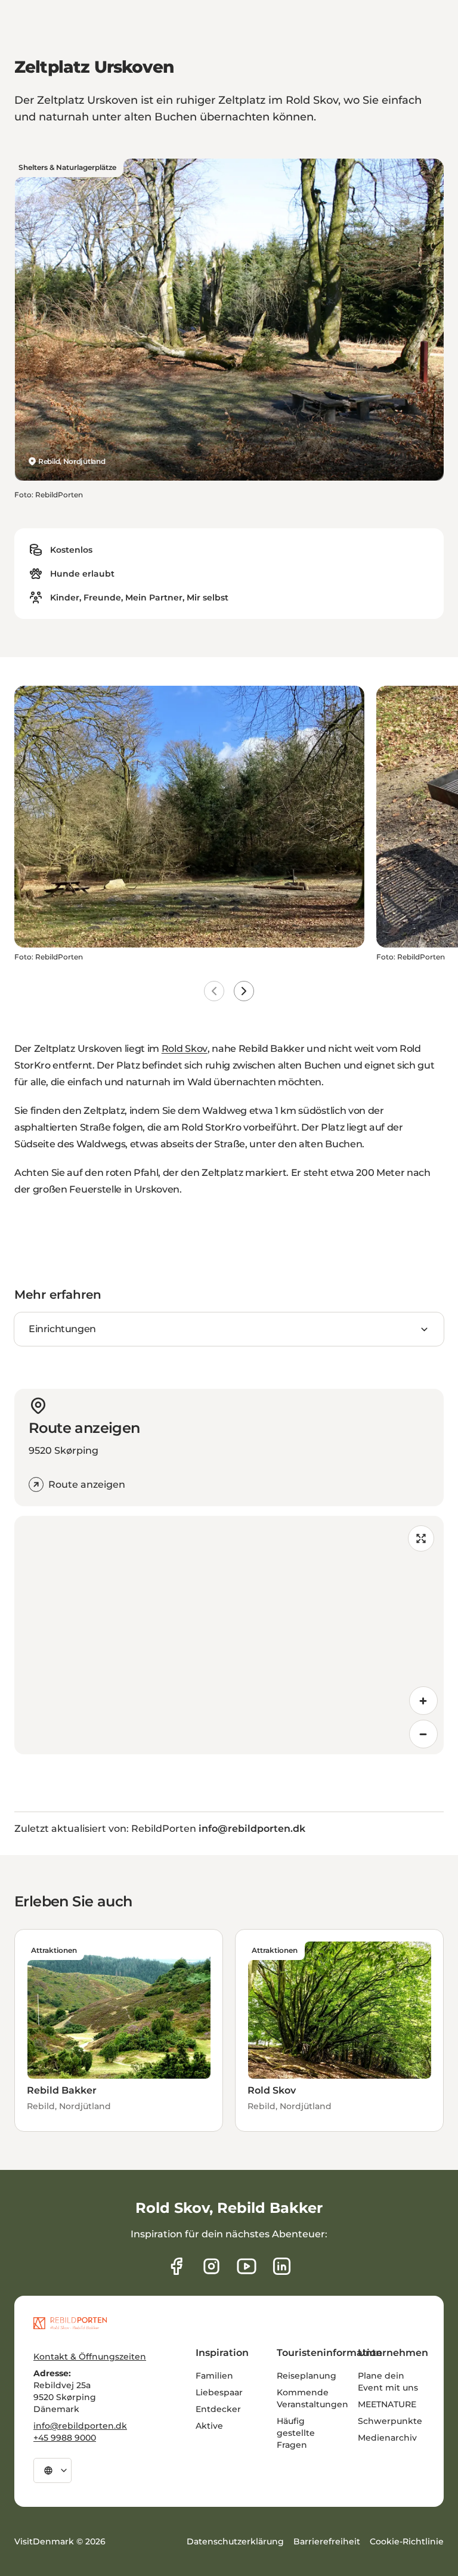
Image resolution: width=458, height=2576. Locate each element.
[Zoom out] (423, 1734)
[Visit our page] (211, 2266)
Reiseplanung (307, 2376)
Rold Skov (185, 1049)
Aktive (209, 2426)
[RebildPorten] (70, 2323)
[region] (229, 1635)
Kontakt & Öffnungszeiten (90, 2357)
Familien (214, 2376)
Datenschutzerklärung (235, 2541)
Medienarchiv (387, 2438)
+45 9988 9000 (65, 2438)
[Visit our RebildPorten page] (176, 2266)
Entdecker (218, 2409)
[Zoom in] (423, 1701)
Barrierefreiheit (327, 2541)
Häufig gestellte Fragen (296, 2433)
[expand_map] (421, 1538)
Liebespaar (219, 2392)
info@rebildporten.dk (80, 2426)
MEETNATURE (387, 2404)
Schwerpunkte (390, 2421)
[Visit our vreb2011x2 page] (247, 2266)
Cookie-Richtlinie (407, 2541)
